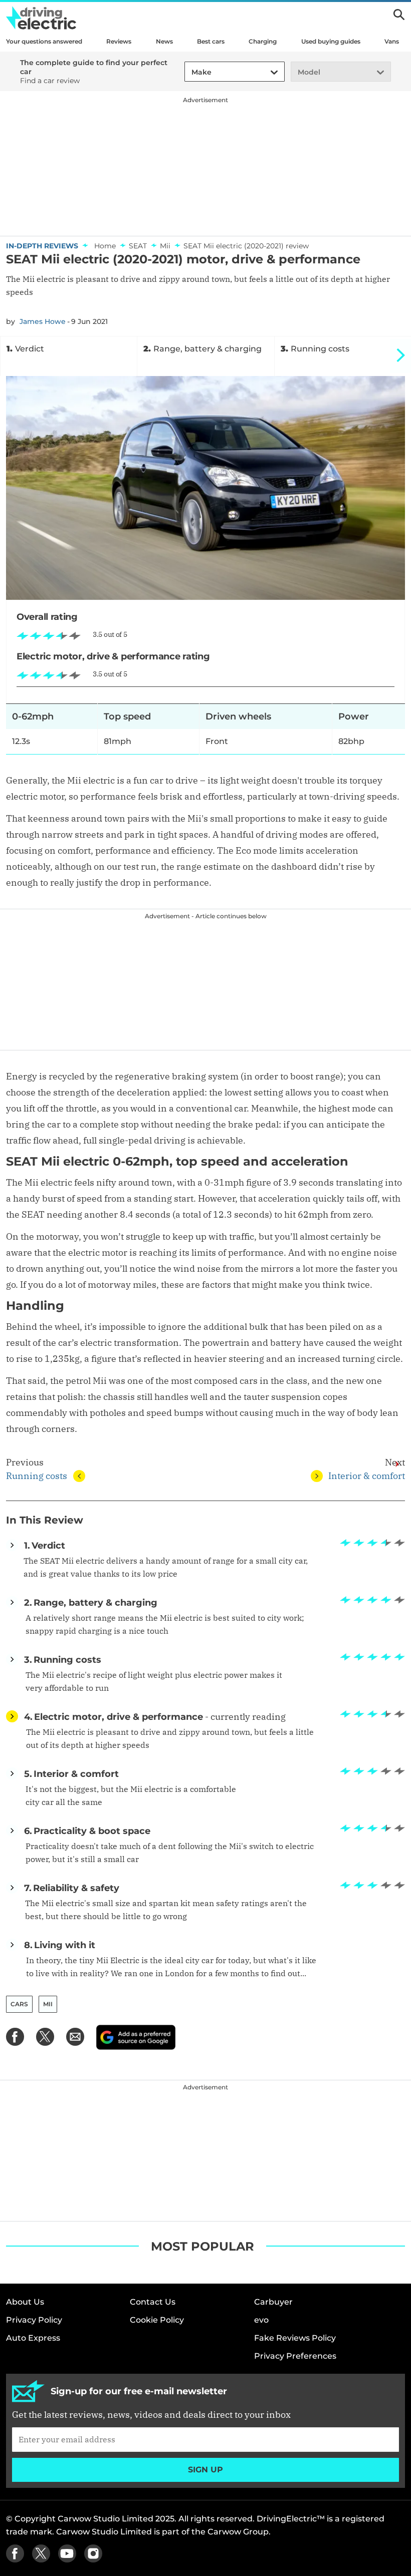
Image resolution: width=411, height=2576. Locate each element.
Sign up (205, 2470)
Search (399, 15)
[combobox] (190, 72)
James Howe (43, 321)
